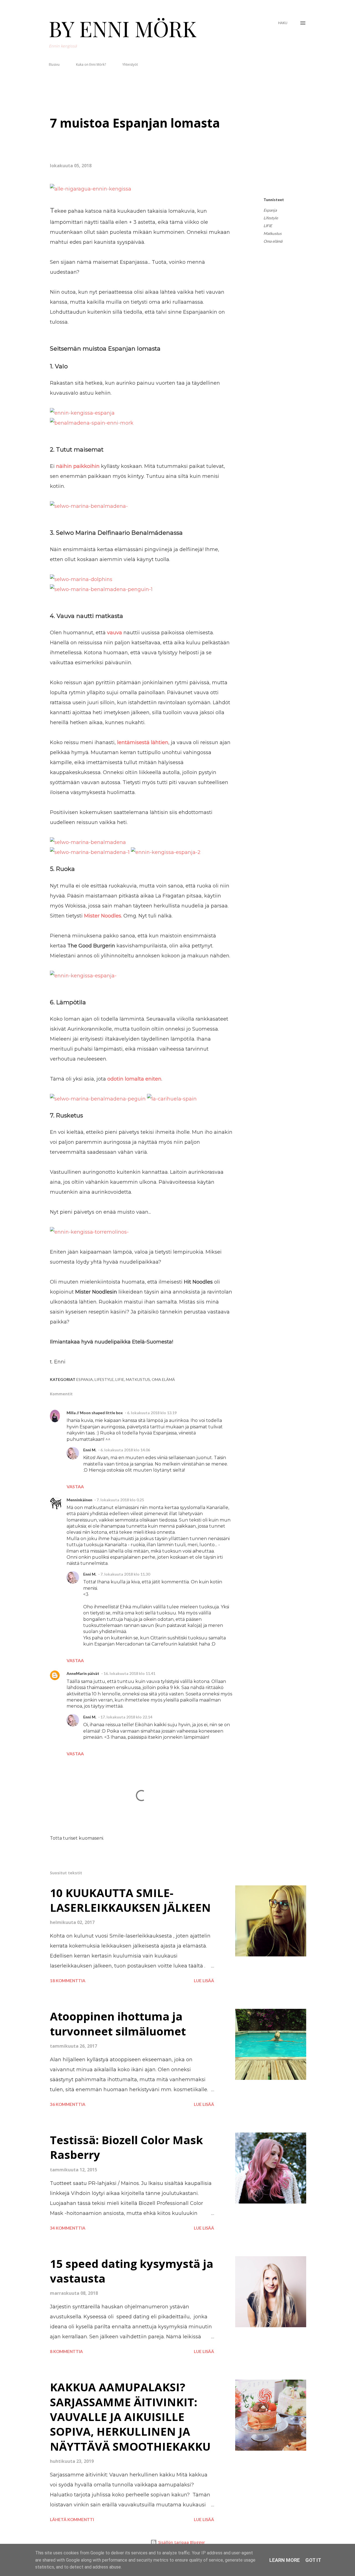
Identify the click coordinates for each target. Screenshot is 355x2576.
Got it (313, 2560)
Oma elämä (273, 241)
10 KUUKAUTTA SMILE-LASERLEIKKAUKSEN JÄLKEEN (130, 1900)
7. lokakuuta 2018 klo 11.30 (125, 1574)
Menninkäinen (79, 1500)
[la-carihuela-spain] (172, 1099)
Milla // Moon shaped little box (95, 1413)
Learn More (285, 2560)
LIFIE (268, 226)
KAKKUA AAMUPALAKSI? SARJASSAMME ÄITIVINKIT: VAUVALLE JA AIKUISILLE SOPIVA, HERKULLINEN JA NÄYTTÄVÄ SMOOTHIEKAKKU (130, 2417)
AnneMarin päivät (83, 1673)
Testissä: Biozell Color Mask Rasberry (126, 2147)
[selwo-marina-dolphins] (81, 579)
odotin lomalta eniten (134, 1079)
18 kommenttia (68, 1981)
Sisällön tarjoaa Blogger (181, 2542)
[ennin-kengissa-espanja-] (83, 976)
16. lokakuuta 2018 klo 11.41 (129, 1673)
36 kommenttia (68, 2104)
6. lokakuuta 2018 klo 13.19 (152, 1413)
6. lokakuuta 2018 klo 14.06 (125, 1450)
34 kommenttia (68, 2228)
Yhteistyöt (130, 64)
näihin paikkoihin (78, 466)
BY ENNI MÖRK (123, 28)
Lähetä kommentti (72, 2519)
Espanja (270, 210)
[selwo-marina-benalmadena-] (89, 506)
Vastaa (75, 1486)
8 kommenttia (66, 2351)
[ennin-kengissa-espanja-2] (166, 852)
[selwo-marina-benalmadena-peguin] (98, 1099)
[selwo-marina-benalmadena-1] (90, 852)
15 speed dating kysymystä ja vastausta (132, 2271)
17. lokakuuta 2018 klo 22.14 (126, 1717)
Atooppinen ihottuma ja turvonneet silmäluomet (118, 2024)
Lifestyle (271, 218)
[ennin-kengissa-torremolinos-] (89, 1232)
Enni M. (90, 1450)
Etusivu (54, 64)
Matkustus (272, 233)
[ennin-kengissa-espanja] (82, 413)
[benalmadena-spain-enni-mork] (92, 423)
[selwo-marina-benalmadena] (88, 842)
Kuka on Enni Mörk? (91, 64)
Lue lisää (204, 1981)
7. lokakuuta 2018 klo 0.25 (120, 1500)
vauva (115, 633)
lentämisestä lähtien (143, 742)
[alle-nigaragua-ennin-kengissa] (91, 189)
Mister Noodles (103, 916)
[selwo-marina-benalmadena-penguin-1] (101, 589)
